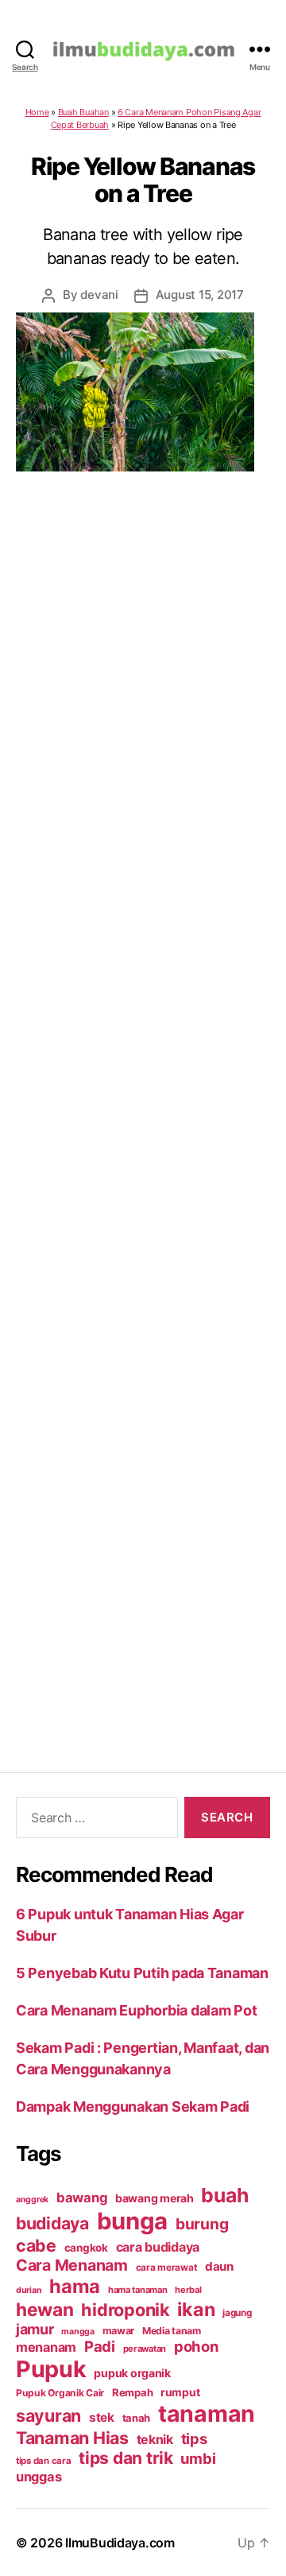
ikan (196, 2309)
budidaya (52, 2223)
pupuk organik (132, 2373)
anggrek (32, 2200)
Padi (100, 2346)
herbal (188, 2290)
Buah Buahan (83, 112)
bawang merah (155, 2198)
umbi (198, 2458)
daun (219, 2266)
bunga (133, 2221)
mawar (119, 2331)
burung (202, 2224)
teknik (155, 2440)
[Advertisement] (143, 1102)
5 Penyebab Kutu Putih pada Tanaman (142, 1973)
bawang (82, 2198)
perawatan (145, 2349)
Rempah (132, 2392)
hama (75, 2286)
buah (224, 2195)
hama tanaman (138, 2290)
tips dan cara (44, 2461)
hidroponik (125, 2310)
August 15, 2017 (200, 295)
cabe (36, 2245)
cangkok (86, 2248)
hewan (45, 2309)
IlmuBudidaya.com (120, 2543)
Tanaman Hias (72, 2438)
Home (37, 112)
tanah (137, 2418)
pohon (196, 2346)
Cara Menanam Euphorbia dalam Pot (136, 2010)
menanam (46, 2347)
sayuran (48, 2415)
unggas (39, 2477)
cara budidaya (158, 2247)
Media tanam (172, 2331)
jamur (35, 2329)
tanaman (207, 2413)
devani (99, 295)
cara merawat (167, 2268)
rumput (180, 2392)
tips (194, 2438)
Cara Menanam (72, 2265)
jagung (237, 2313)
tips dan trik (126, 2458)
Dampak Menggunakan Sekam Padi (133, 2107)
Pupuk (51, 2369)
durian (29, 2290)
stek (102, 2417)
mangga (77, 2332)
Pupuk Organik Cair (60, 2393)
